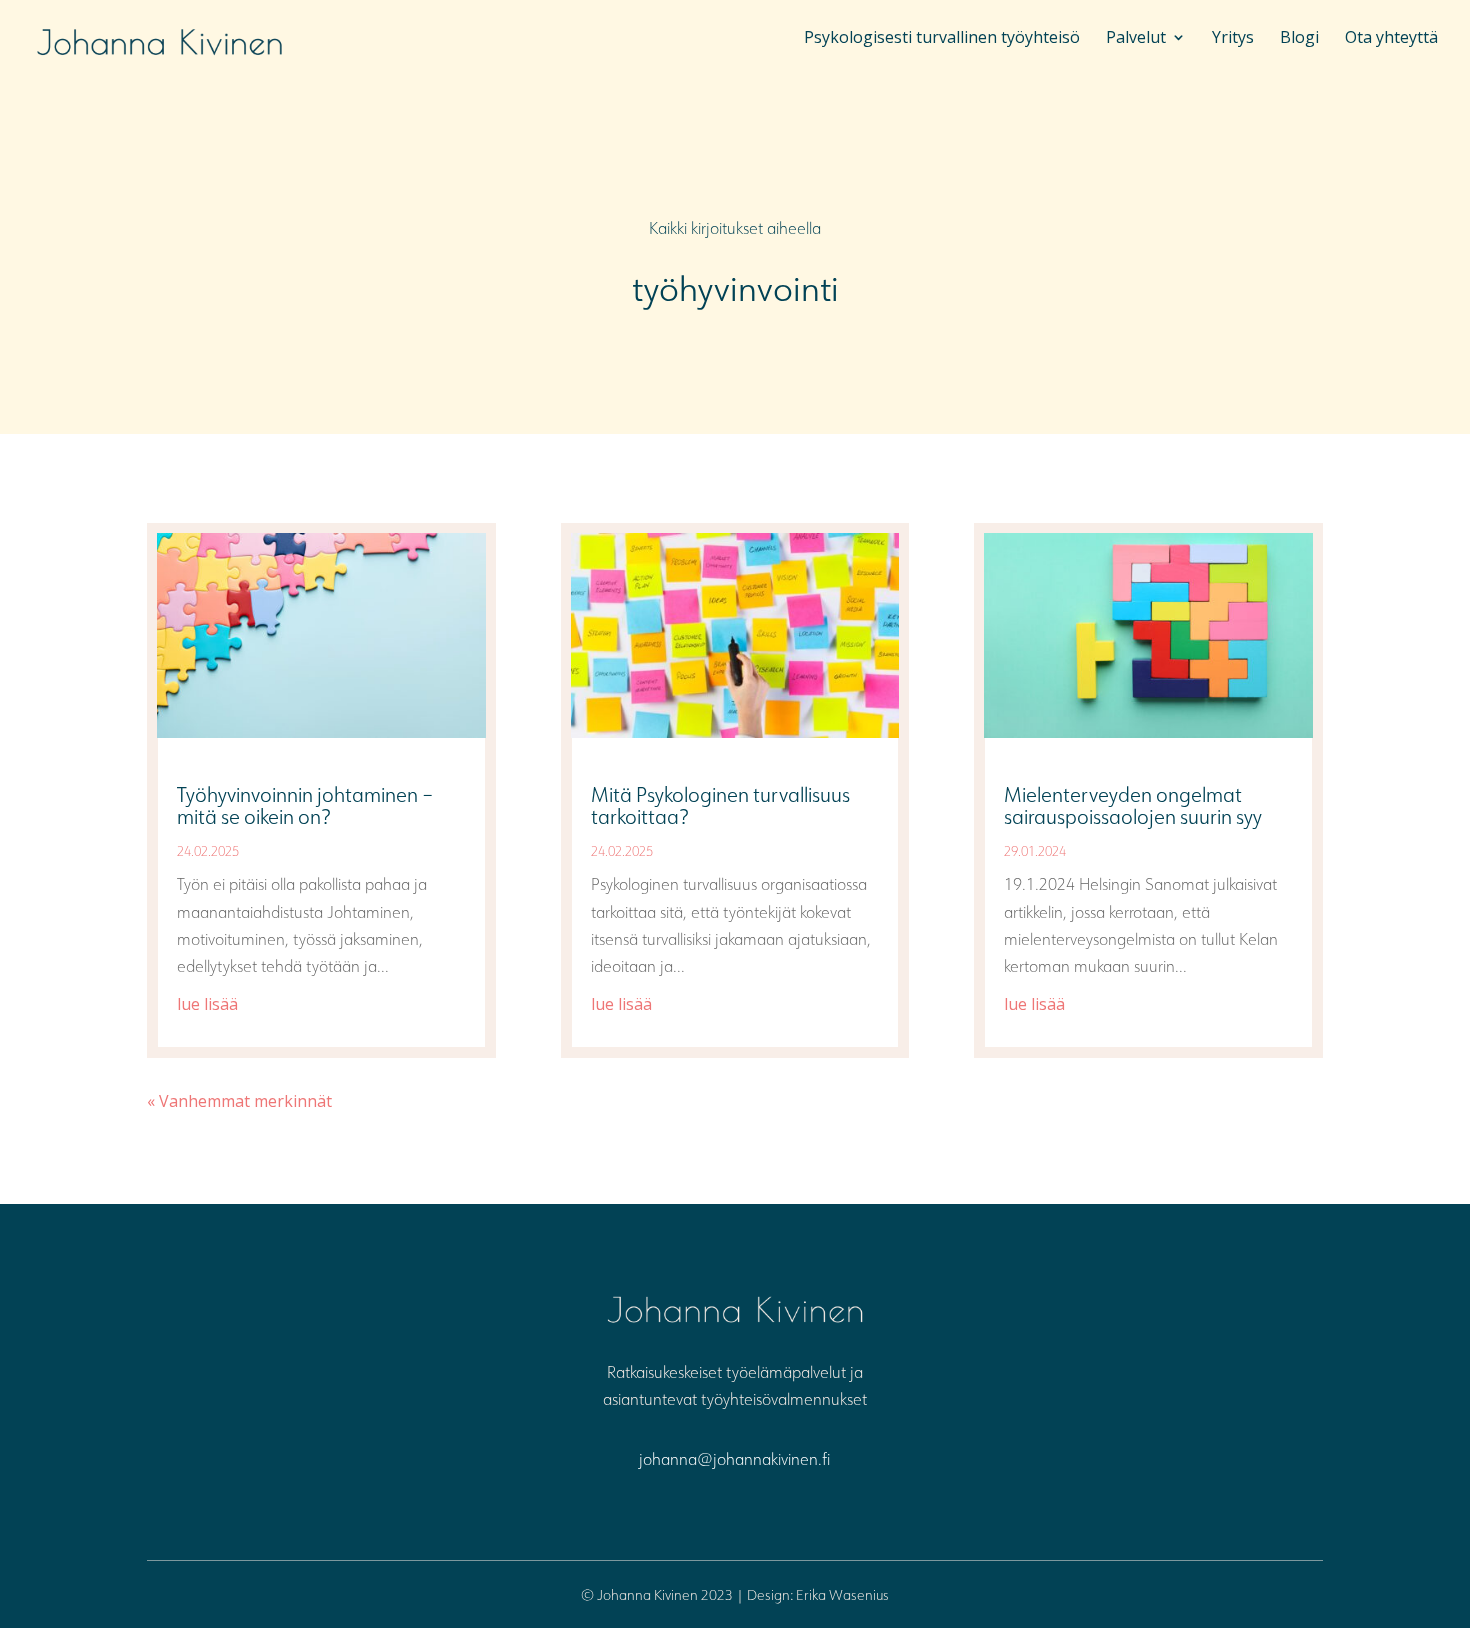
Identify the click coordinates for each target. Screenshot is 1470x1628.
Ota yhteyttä (1391, 39)
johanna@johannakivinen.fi (734, 1459)
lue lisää (207, 1004)
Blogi (1299, 39)
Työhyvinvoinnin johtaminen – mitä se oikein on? (305, 805)
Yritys (1233, 39)
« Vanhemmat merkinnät (239, 1101)
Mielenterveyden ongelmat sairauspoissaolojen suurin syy (1133, 805)
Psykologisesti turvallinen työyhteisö (942, 39)
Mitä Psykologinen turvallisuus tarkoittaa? (720, 805)
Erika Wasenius (842, 1594)
